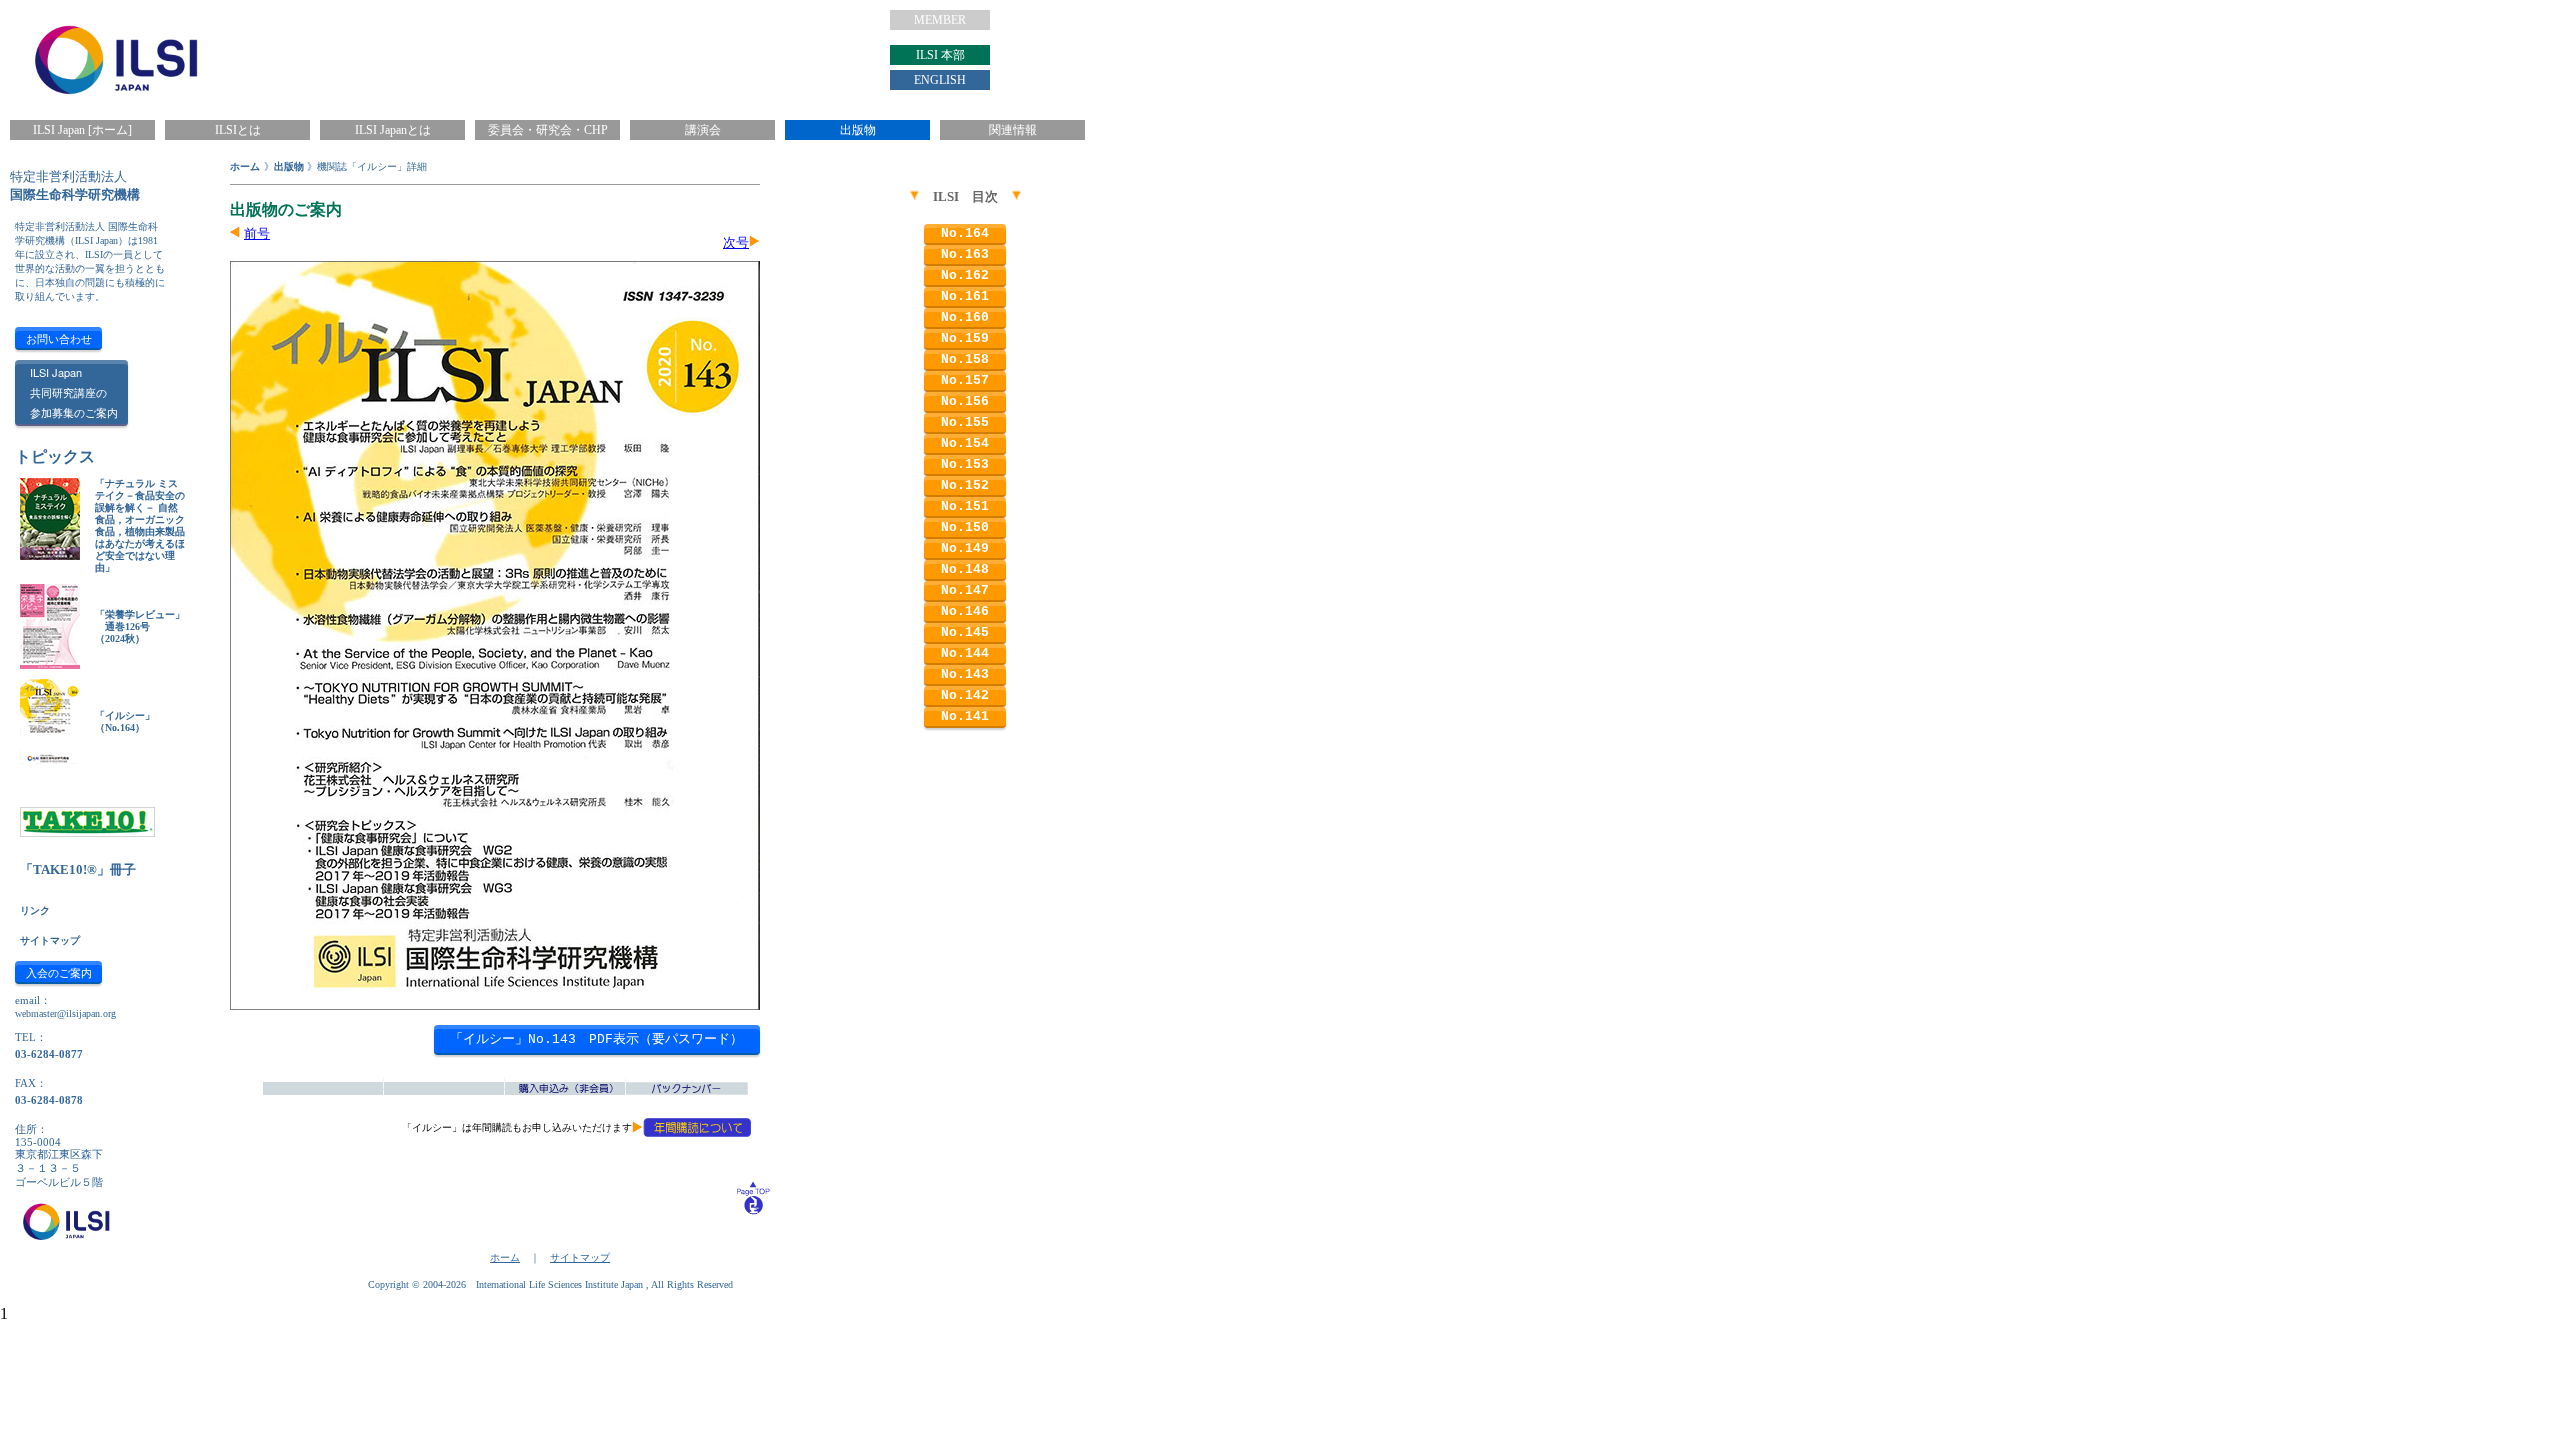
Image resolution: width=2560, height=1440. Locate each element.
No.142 (965, 695)
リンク (35, 910)
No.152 (965, 485)
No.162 (965, 275)
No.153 (965, 464)
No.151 (965, 506)
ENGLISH (940, 80)
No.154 (965, 443)
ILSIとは (238, 130)
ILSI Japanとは (393, 130)
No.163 (965, 254)
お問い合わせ (59, 338)
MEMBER (940, 20)
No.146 (965, 611)
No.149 (965, 548)
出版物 (858, 130)
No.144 (965, 653)
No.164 (965, 233)
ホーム (245, 166)
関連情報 (1013, 130)
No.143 (965, 674)
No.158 (965, 359)
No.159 (965, 338)
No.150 (965, 527)
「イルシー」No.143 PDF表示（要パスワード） (596, 1039)
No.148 (965, 569)
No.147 (965, 590)
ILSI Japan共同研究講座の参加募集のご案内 (74, 392)
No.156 (965, 401)
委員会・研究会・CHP (548, 130)
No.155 (965, 422)
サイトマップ (50, 940)
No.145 (965, 632)
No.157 (965, 380)
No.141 (965, 716)
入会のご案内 (59, 972)
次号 (736, 242)
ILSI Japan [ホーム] (82, 130)
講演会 (703, 130)
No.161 (965, 296)
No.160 (965, 317)
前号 (257, 233)
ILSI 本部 (940, 55)
